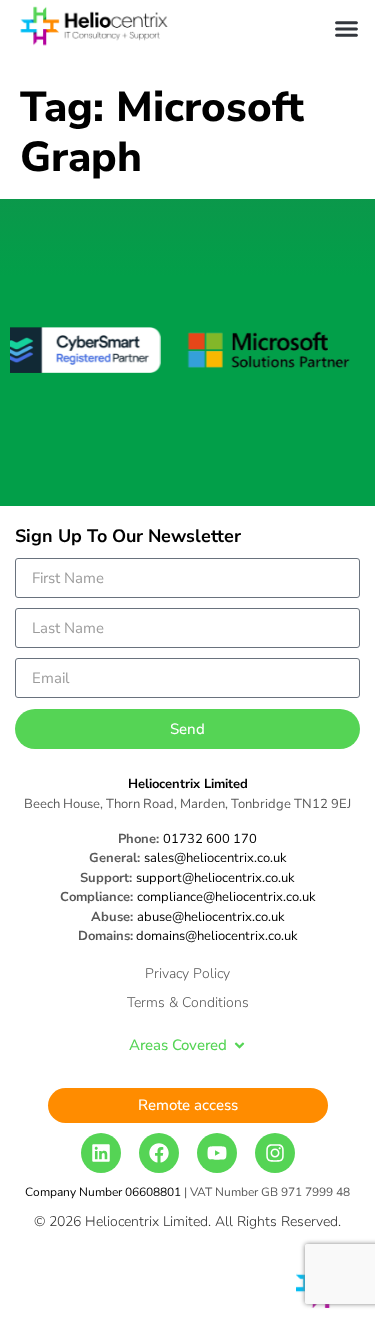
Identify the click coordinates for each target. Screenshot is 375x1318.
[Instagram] (275, 1153)
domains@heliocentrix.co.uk (217, 936)
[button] (347, 29)
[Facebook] (159, 1153)
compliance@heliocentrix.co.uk (226, 897)
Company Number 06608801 (103, 1192)
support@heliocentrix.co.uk (215, 878)
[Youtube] (217, 1153)
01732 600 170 (210, 839)
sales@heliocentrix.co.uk (215, 858)
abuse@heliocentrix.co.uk (211, 917)
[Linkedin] (101, 1153)
